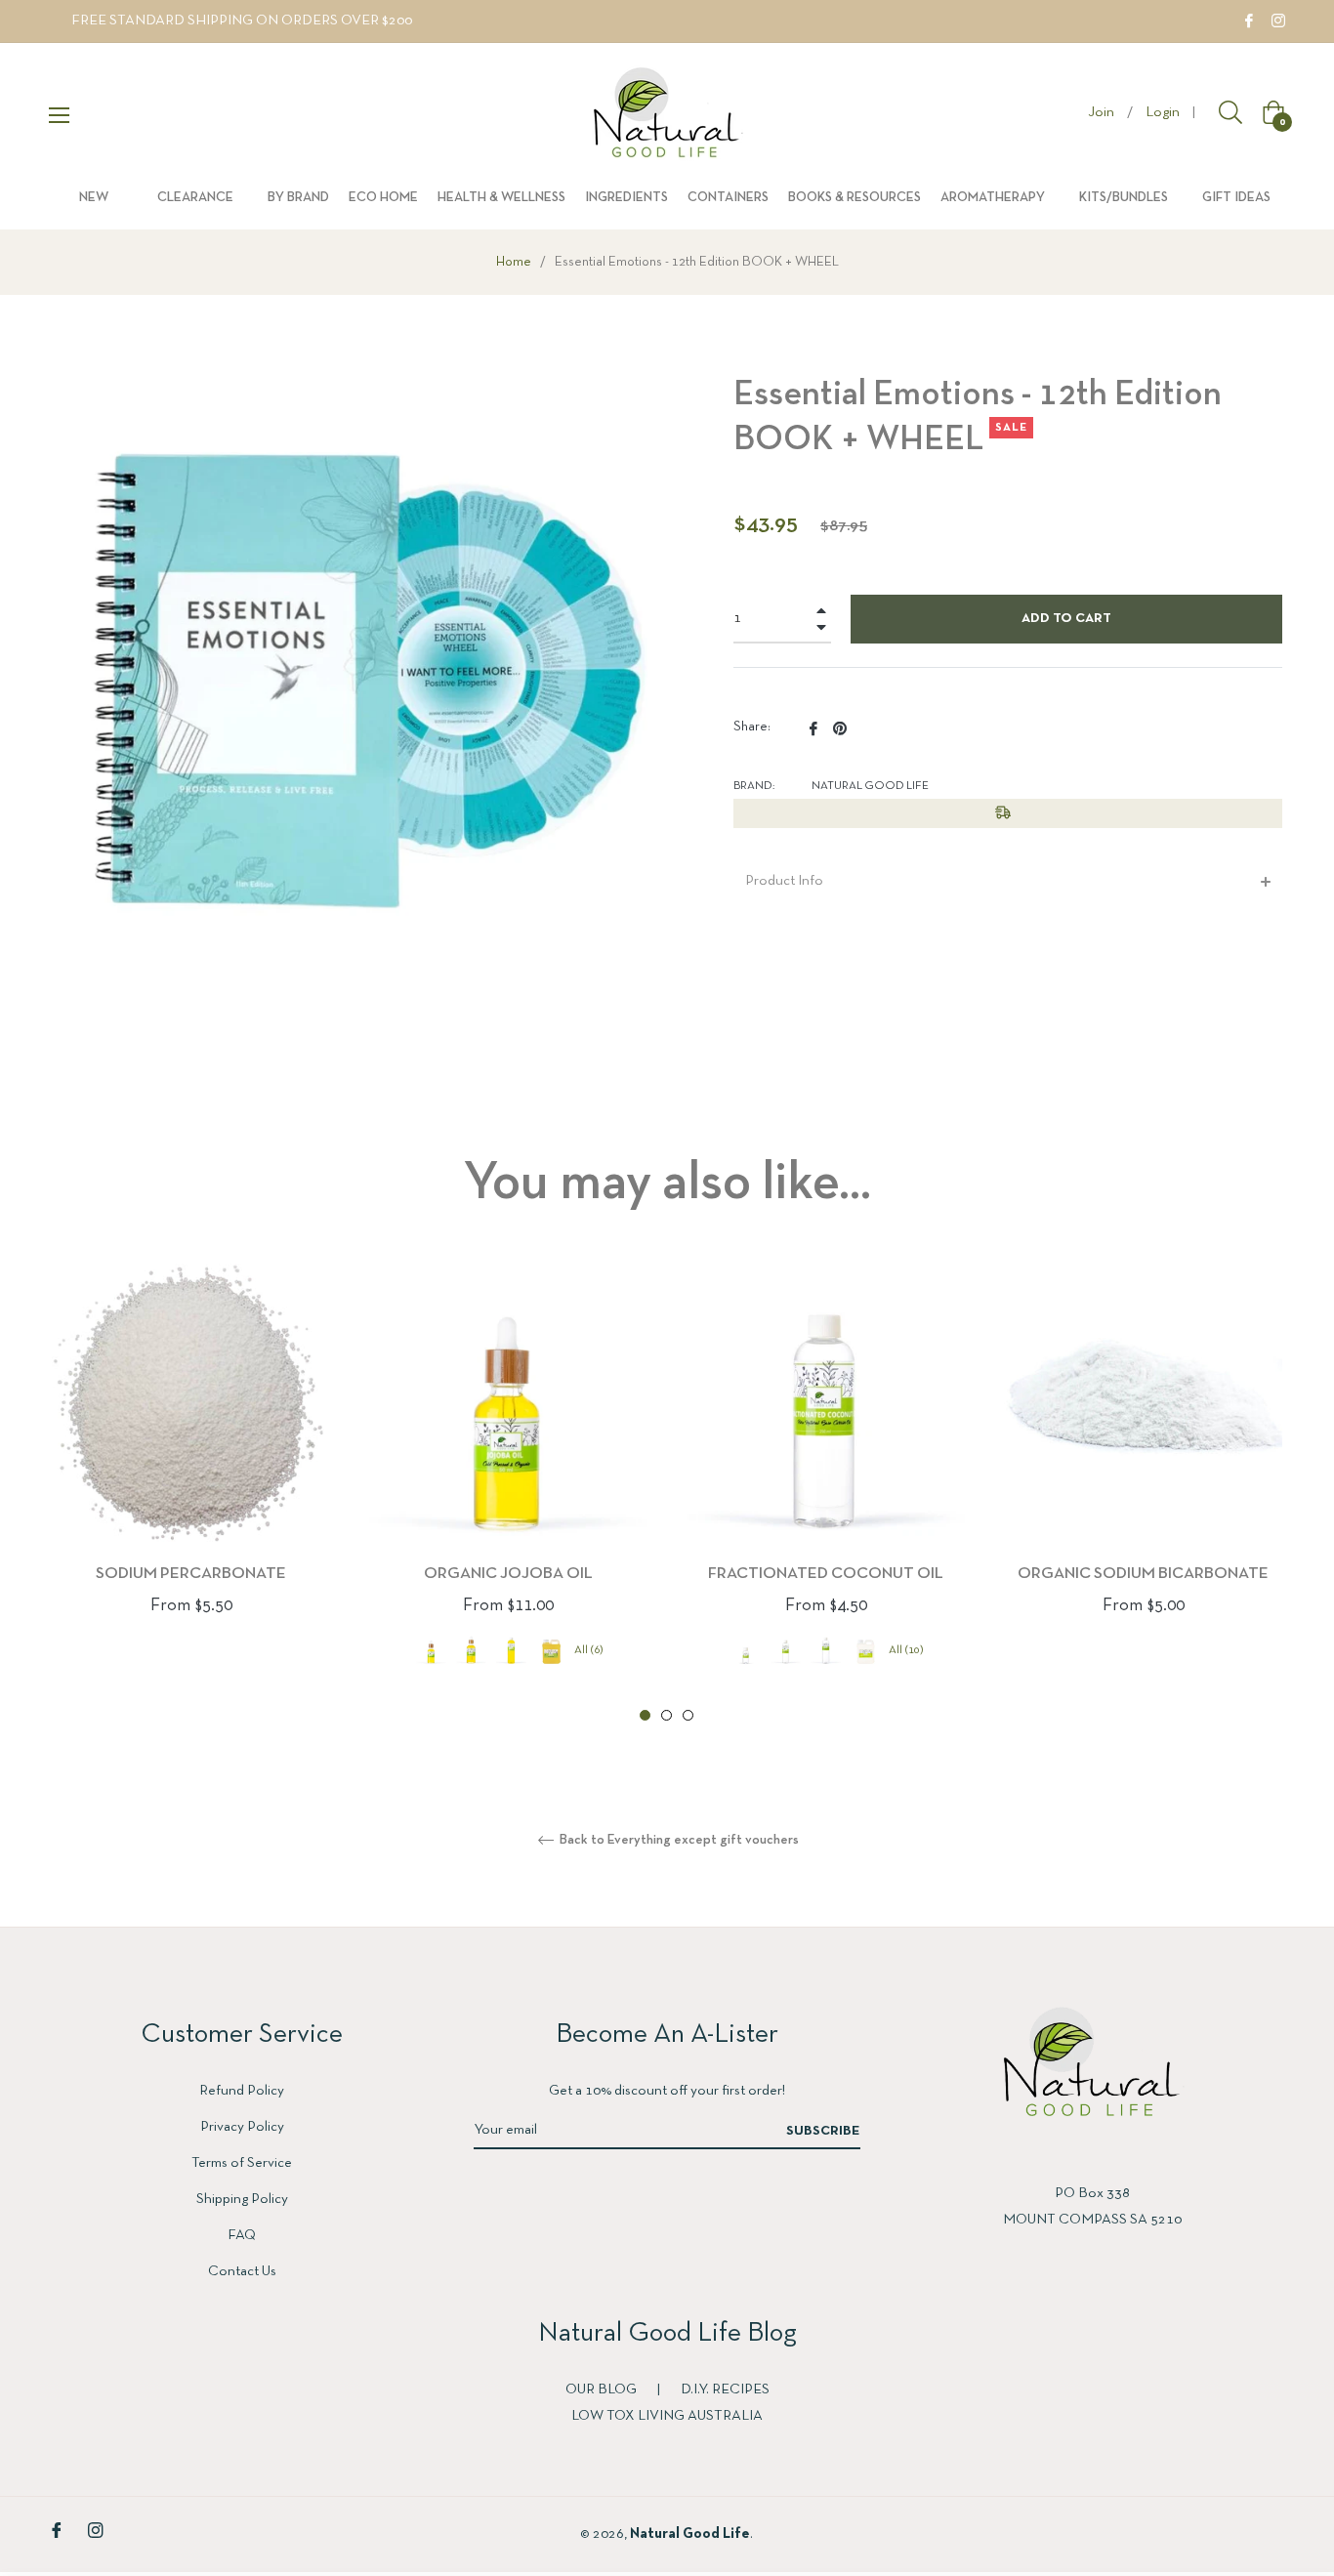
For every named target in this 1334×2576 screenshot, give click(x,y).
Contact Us (242, 2271)
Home (514, 262)
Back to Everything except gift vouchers (678, 1840)
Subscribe (823, 2131)
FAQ (242, 2235)
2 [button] (667, 1715)
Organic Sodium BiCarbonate (1143, 1574)
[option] (191, 1472)
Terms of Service (242, 2163)
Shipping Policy (242, 2199)
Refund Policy (242, 2091)
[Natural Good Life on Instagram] (1278, 21)
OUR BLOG (603, 2389)
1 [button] (645, 1715)
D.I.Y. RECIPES (725, 2389)
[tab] (1008, 881)
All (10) (906, 1650)
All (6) (589, 1650)
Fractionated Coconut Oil (826, 1574)
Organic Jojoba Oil (508, 1574)
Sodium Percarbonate (191, 1574)
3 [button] (688, 1715)
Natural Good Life (690, 2534)
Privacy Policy (242, 2127)
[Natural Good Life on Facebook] (1249, 21)
